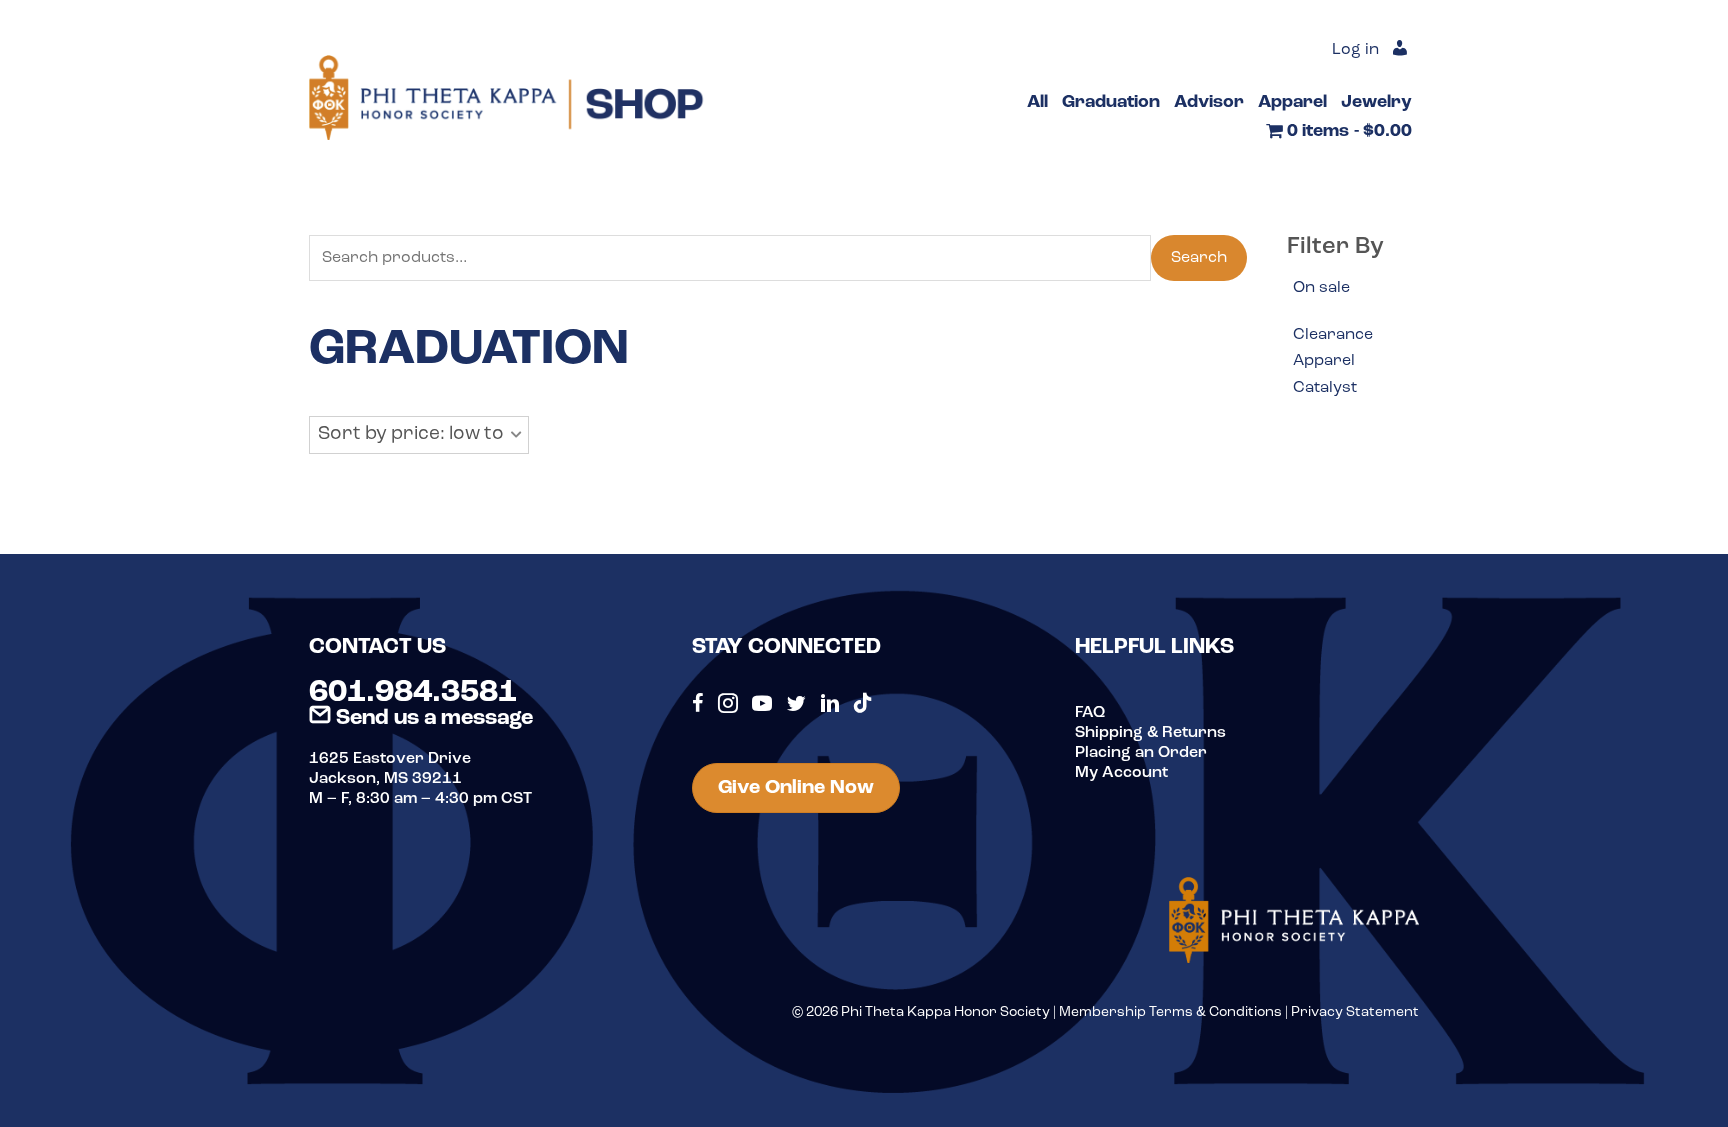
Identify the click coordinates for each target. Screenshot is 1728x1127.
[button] (419, 435)
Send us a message (432, 718)
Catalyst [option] (1325, 388)
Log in (1355, 50)
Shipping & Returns (1150, 733)
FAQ (1090, 713)
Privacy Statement (1355, 1012)
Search (1199, 258)
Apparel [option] (1324, 361)
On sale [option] (1321, 288)
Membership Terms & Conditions (1170, 1012)
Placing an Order (1141, 753)
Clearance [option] (1333, 335)
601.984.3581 (413, 693)
